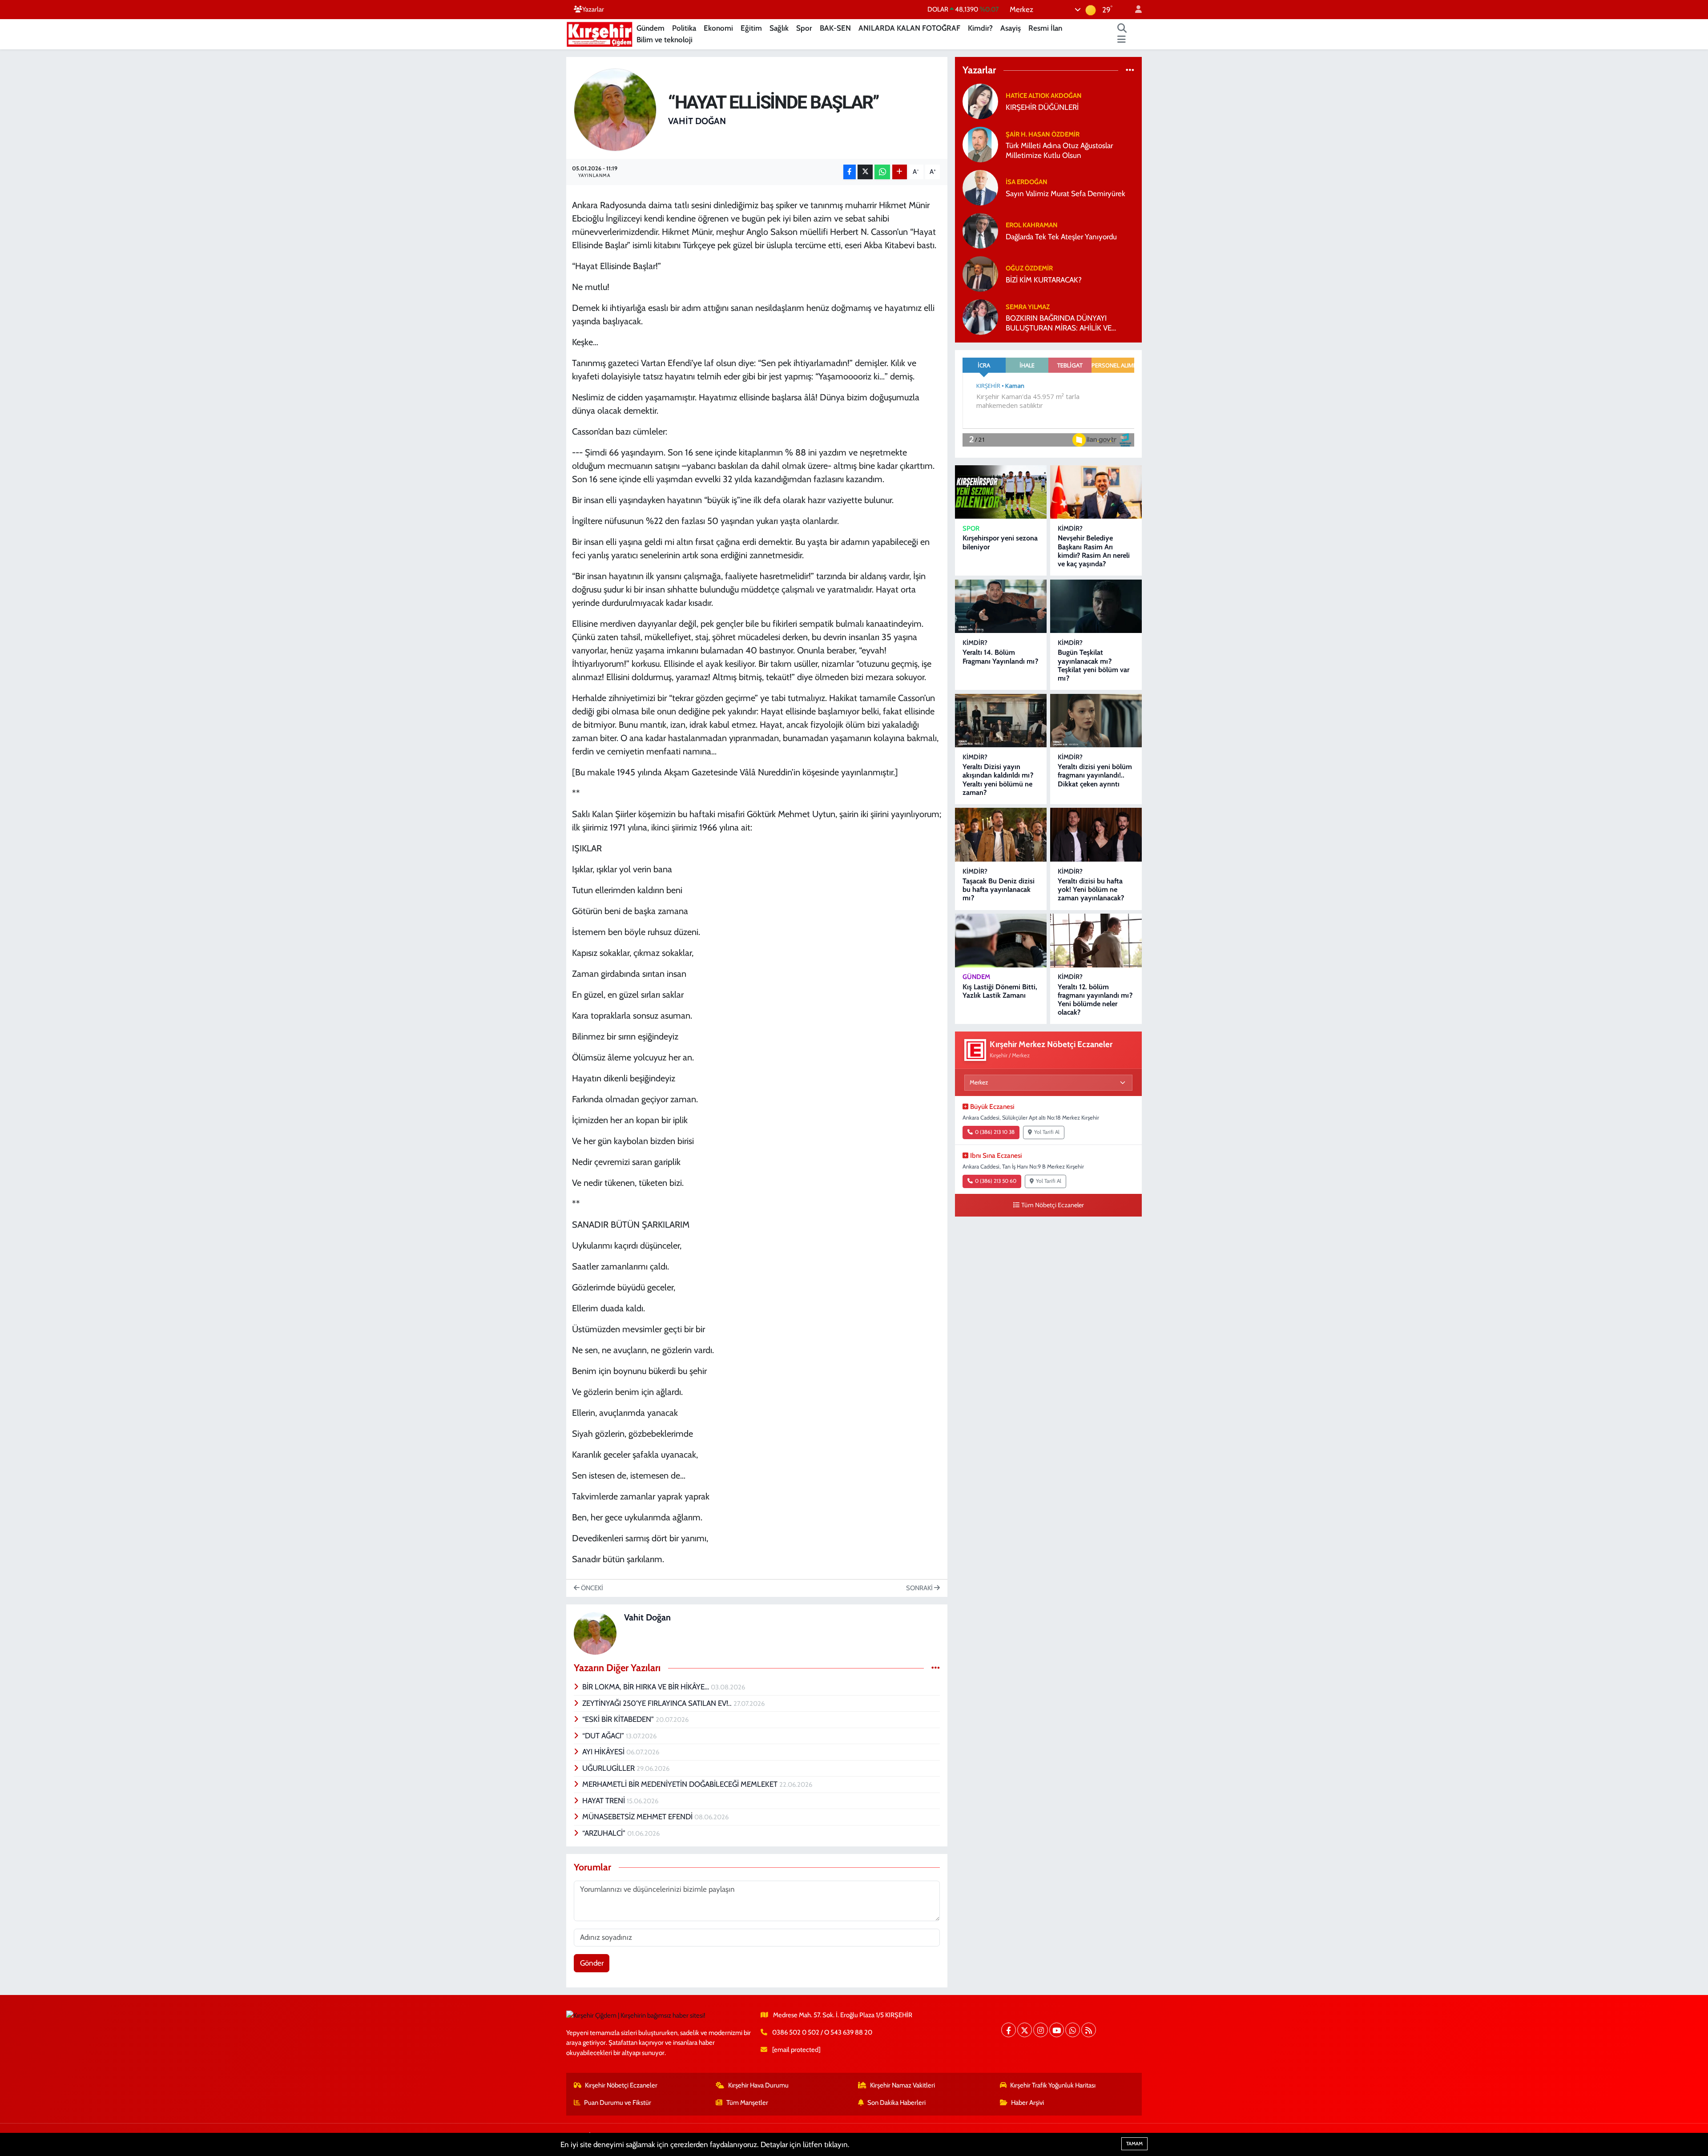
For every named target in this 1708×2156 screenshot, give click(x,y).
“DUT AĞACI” (604, 1736)
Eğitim (751, 28)
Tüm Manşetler (747, 2103)
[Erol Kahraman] (980, 230)
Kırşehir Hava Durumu (758, 2085)
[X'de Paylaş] (865, 172)
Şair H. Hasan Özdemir (1043, 134)
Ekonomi (718, 28)
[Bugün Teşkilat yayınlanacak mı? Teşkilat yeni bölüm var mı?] (1096, 607)
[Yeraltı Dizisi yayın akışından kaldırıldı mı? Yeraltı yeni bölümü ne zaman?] (1001, 721)
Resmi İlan (1045, 28)
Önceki (591, 1588)
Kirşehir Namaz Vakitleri (902, 2085)
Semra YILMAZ (1028, 307)
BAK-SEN (835, 28)
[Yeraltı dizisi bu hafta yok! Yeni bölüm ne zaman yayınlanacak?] (1096, 835)
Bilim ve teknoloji (665, 40)
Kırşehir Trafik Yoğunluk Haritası (1053, 2085)
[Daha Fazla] (900, 172)
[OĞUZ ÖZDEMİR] (980, 274)
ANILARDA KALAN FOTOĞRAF (909, 28)
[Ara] (1122, 28)
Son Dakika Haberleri (896, 2103)
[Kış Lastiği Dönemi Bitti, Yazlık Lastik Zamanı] (1001, 941)
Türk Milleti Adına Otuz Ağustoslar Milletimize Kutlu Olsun (1059, 150)
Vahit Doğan (697, 121)
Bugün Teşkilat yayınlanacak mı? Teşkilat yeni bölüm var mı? (1094, 665)
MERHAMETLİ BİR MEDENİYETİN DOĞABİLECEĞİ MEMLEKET (681, 1784)
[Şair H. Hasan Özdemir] (980, 144)
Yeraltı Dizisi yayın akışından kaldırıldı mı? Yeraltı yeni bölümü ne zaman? (998, 780)
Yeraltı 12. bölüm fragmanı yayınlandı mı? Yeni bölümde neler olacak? (1095, 1000)
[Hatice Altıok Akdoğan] (980, 101)
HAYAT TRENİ (604, 1801)
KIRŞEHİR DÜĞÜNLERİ (1042, 107)
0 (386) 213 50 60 (996, 1181)
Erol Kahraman (1032, 225)
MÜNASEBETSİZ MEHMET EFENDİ (638, 1817)
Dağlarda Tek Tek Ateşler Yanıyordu (1061, 237)
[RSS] (1089, 2030)
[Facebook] (1009, 2030)
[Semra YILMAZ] (980, 317)
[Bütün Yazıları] (936, 1668)
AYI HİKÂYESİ (604, 1752)
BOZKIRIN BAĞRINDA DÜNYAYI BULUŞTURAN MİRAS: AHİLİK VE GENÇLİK (1059, 323)
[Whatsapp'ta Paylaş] (882, 172)
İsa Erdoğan (1027, 182)
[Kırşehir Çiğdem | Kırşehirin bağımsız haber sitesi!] (600, 33)
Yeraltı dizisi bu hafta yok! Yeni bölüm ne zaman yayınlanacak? (1091, 889)
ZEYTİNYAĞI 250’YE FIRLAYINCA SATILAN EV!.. (658, 1703)
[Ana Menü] (1122, 40)
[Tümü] (1130, 70)
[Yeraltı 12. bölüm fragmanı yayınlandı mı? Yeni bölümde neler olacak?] (1096, 941)
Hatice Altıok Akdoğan (1044, 96)
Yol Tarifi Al (1047, 1132)
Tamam (1134, 2144)
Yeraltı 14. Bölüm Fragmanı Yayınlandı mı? (1000, 657)
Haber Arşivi (1027, 2103)
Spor (804, 28)
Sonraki (920, 1588)
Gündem (651, 28)
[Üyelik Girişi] (1135, 10)
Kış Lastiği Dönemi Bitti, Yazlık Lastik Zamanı (1000, 991)
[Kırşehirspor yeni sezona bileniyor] (1001, 492)
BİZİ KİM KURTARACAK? (1044, 280)
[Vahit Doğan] (615, 109)
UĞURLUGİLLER (609, 1768)
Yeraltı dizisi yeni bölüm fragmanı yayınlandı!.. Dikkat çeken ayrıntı (1095, 775)
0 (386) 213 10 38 (995, 1132)
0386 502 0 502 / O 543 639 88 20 (822, 2032)
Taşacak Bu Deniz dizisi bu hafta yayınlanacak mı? (999, 889)
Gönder (592, 1963)
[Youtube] (1057, 2030)
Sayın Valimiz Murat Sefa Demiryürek (1065, 193)
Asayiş (1011, 28)
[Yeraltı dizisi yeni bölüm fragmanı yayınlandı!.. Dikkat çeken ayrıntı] (1096, 721)
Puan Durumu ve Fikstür (618, 2103)
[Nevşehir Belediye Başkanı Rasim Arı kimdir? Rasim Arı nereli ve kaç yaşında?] (1096, 492)
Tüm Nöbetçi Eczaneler (1053, 1205)
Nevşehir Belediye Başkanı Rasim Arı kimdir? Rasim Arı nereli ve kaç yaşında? (1094, 551)
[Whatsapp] (1073, 2030)
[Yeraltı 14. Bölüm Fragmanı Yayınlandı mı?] (1001, 607)
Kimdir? (980, 28)
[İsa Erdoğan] (980, 187)
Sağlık (779, 28)
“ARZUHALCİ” (605, 1833)
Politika (684, 28)
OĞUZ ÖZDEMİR (1029, 268)
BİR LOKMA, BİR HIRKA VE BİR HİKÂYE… (647, 1687)
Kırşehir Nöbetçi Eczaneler (621, 2085)
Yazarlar (593, 9)
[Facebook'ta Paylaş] (850, 172)
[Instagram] (1041, 2030)
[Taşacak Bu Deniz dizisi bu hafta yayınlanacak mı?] (1001, 835)
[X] (1025, 2030)
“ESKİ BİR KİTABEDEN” (619, 1719)
